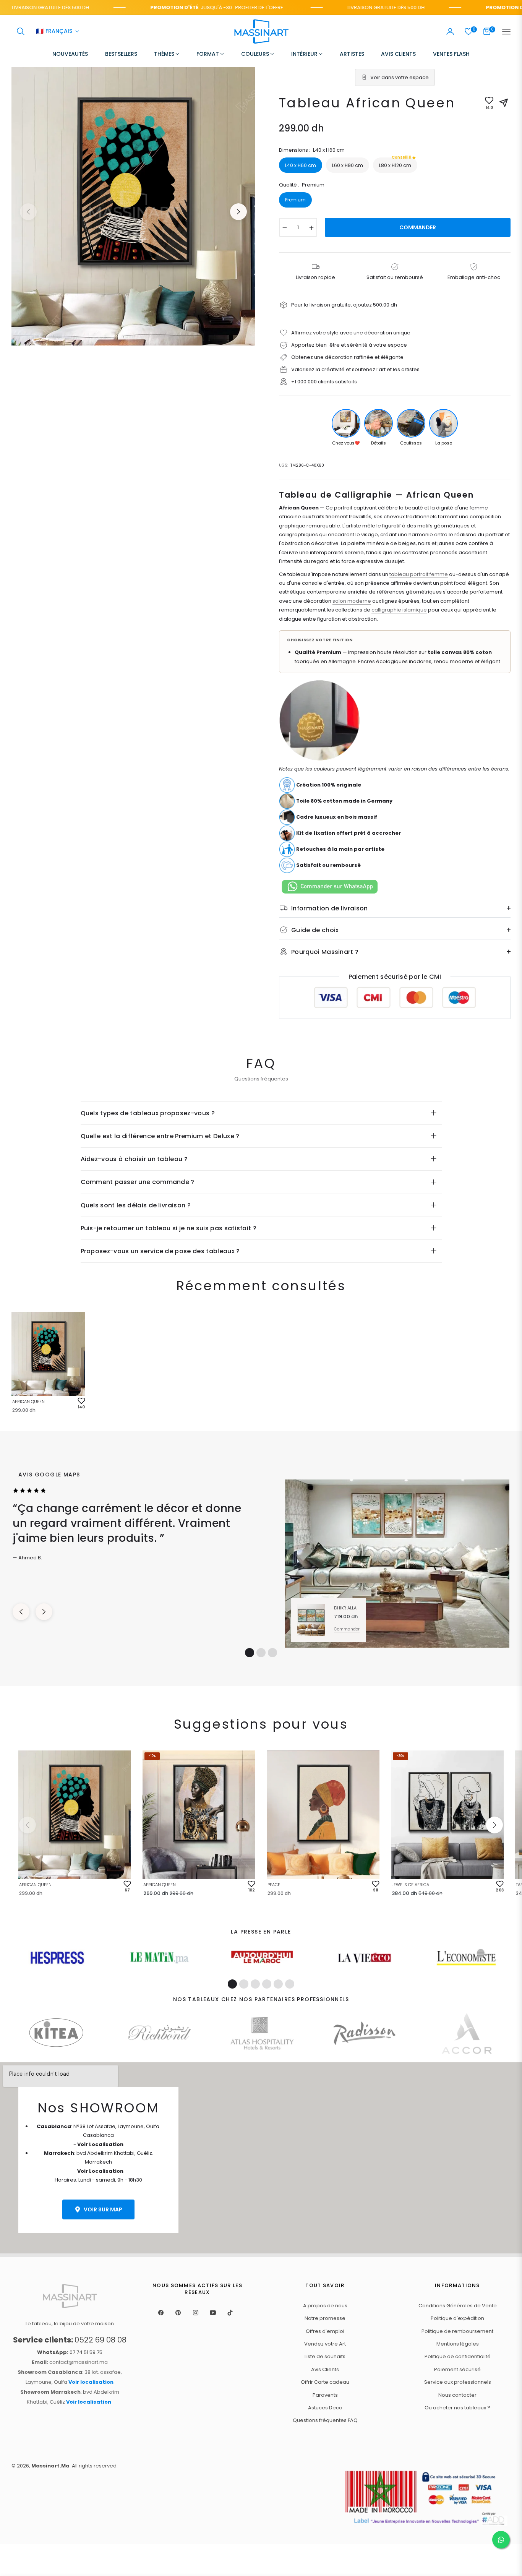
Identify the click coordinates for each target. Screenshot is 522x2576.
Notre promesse (325, 2318)
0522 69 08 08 (70, 2340)
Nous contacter (457, 2395)
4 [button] (267, 1984)
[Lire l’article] (57, 1958)
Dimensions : (312, 150)
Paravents (325, 2395)
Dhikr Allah (347, 1608)
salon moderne (352, 601)
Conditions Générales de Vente (458, 2306)
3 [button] (272, 1653)
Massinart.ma (50, 2466)
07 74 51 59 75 (70, 2352)
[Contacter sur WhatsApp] (501, 2540)
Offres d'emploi (325, 2331)
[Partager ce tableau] (504, 103)
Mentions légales (458, 2344)
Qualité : (302, 185)
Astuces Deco (325, 2408)
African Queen (28, 1402)
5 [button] (278, 1984)
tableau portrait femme (419, 574)
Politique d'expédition (457, 2318)
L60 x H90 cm (348, 165)
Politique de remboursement (457, 2331)
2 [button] (261, 1653)
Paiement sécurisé (457, 2369)
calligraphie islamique (399, 610)
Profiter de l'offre (227, 7)
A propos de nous (325, 2306)
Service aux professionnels (458, 2382)
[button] (21, 31)
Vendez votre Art (325, 2344)
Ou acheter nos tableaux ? (457, 2408)
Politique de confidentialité (458, 2356)
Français (54, 32)
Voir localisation (91, 2382)
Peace (274, 1885)
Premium (295, 200)
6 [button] (290, 1984)
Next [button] (238, 212)
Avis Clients (325, 2369)
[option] (133, 206)
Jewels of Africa (410, 1885)
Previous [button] (28, 212)
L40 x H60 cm (301, 165)
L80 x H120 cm (395, 163)
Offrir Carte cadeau (325, 2382)
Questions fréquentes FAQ (325, 2420)
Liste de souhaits (325, 2356)
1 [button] (250, 1653)
